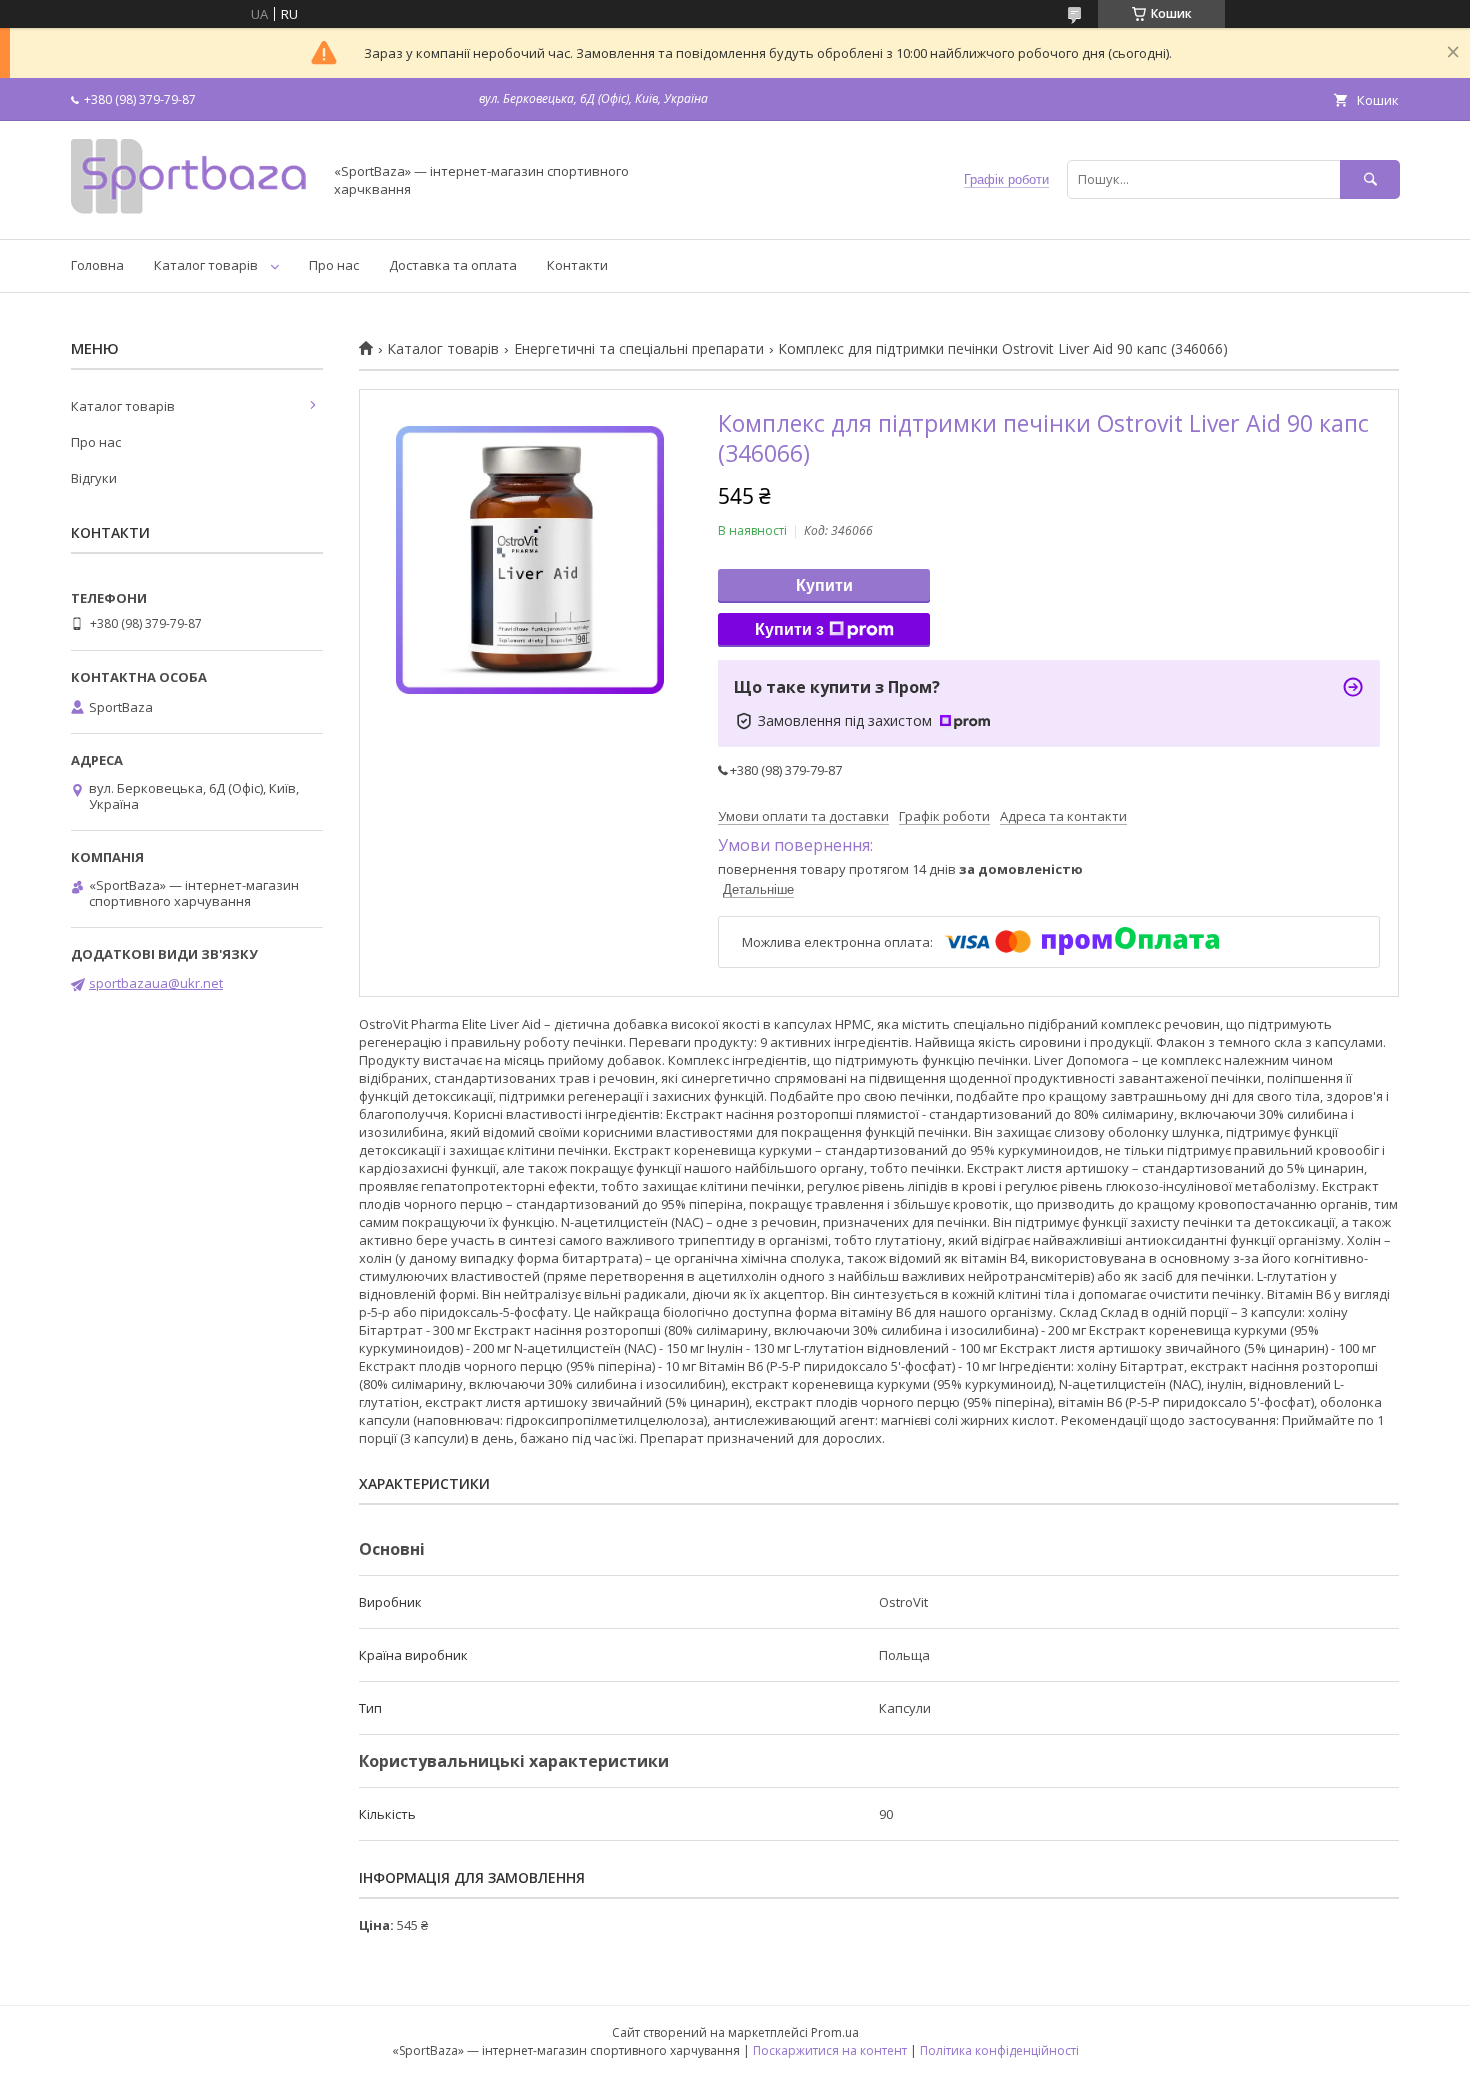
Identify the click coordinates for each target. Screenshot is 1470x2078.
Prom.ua (835, 2032)
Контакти (577, 265)
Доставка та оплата (453, 265)
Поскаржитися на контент (830, 2050)
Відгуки (94, 478)
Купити (824, 585)
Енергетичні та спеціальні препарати (639, 349)
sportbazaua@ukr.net (156, 983)
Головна (97, 265)
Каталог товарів (206, 265)
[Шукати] (1370, 179)
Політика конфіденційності (999, 2050)
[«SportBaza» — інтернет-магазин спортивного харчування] (191, 213)
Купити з (789, 629)
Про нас (334, 265)
